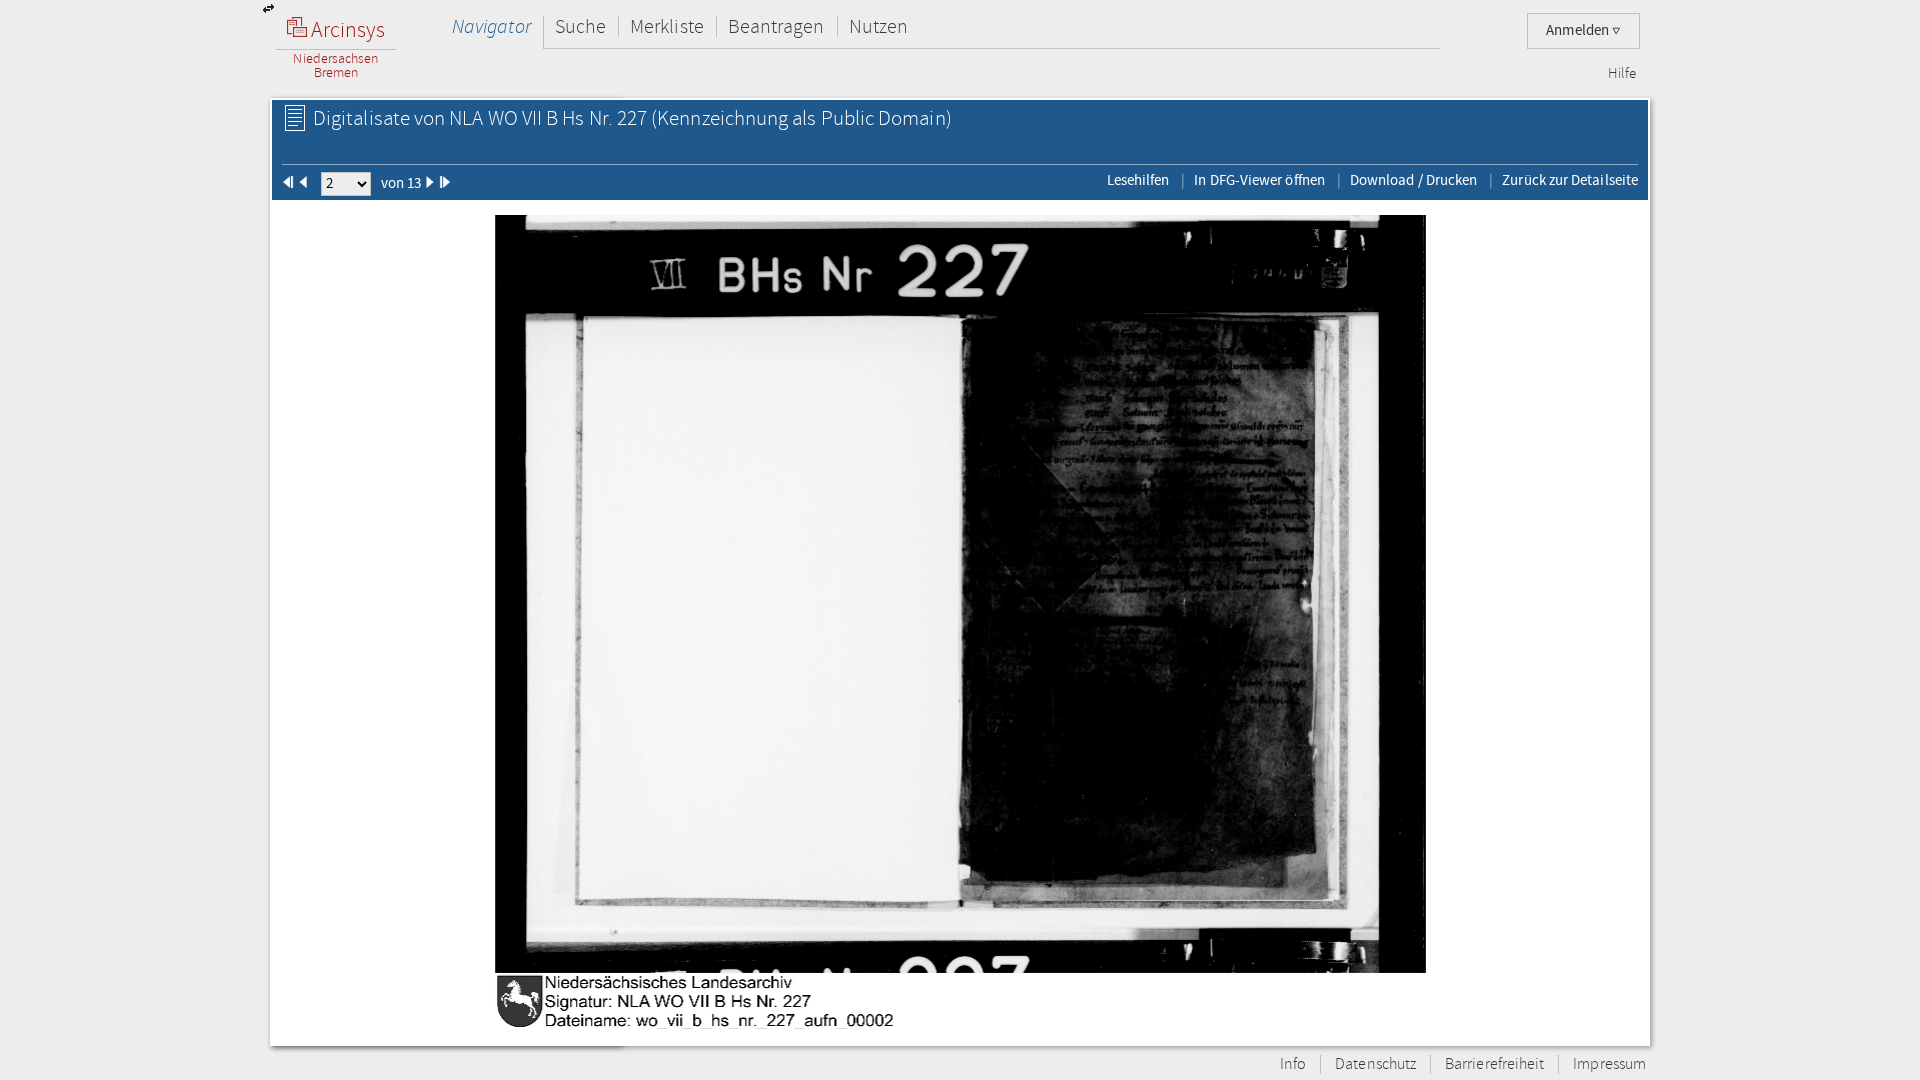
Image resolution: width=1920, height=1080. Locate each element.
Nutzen (878, 26)
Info (1293, 1064)
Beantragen (776, 26)
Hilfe (1622, 74)
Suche (580, 26)
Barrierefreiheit (1494, 1064)
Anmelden (1579, 30)
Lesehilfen (1138, 180)
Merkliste (667, 26)
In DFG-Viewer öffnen (1259, 180)
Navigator (491, 26)
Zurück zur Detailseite (1570, 180)
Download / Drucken (1413, 180)
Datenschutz (1375, 1064)
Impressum (1609, 1064)
